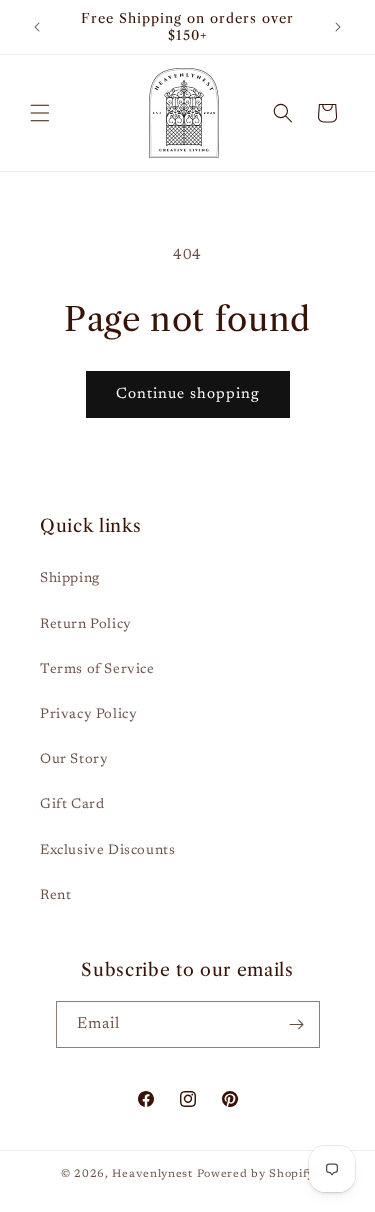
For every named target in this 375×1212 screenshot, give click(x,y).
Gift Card (72, 805)
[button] (40, 113)
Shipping (70, 579)
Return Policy (86, 625)
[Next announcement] (338, 27)
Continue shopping (188, 394)
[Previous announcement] (37, 27)
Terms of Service (97, 670)
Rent (55, 896)
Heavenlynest (152, 1174)
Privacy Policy (88, 715)
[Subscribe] (297, 1024)
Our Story (74, 760)
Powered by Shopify (256, 1174)
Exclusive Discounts (107, 851)
